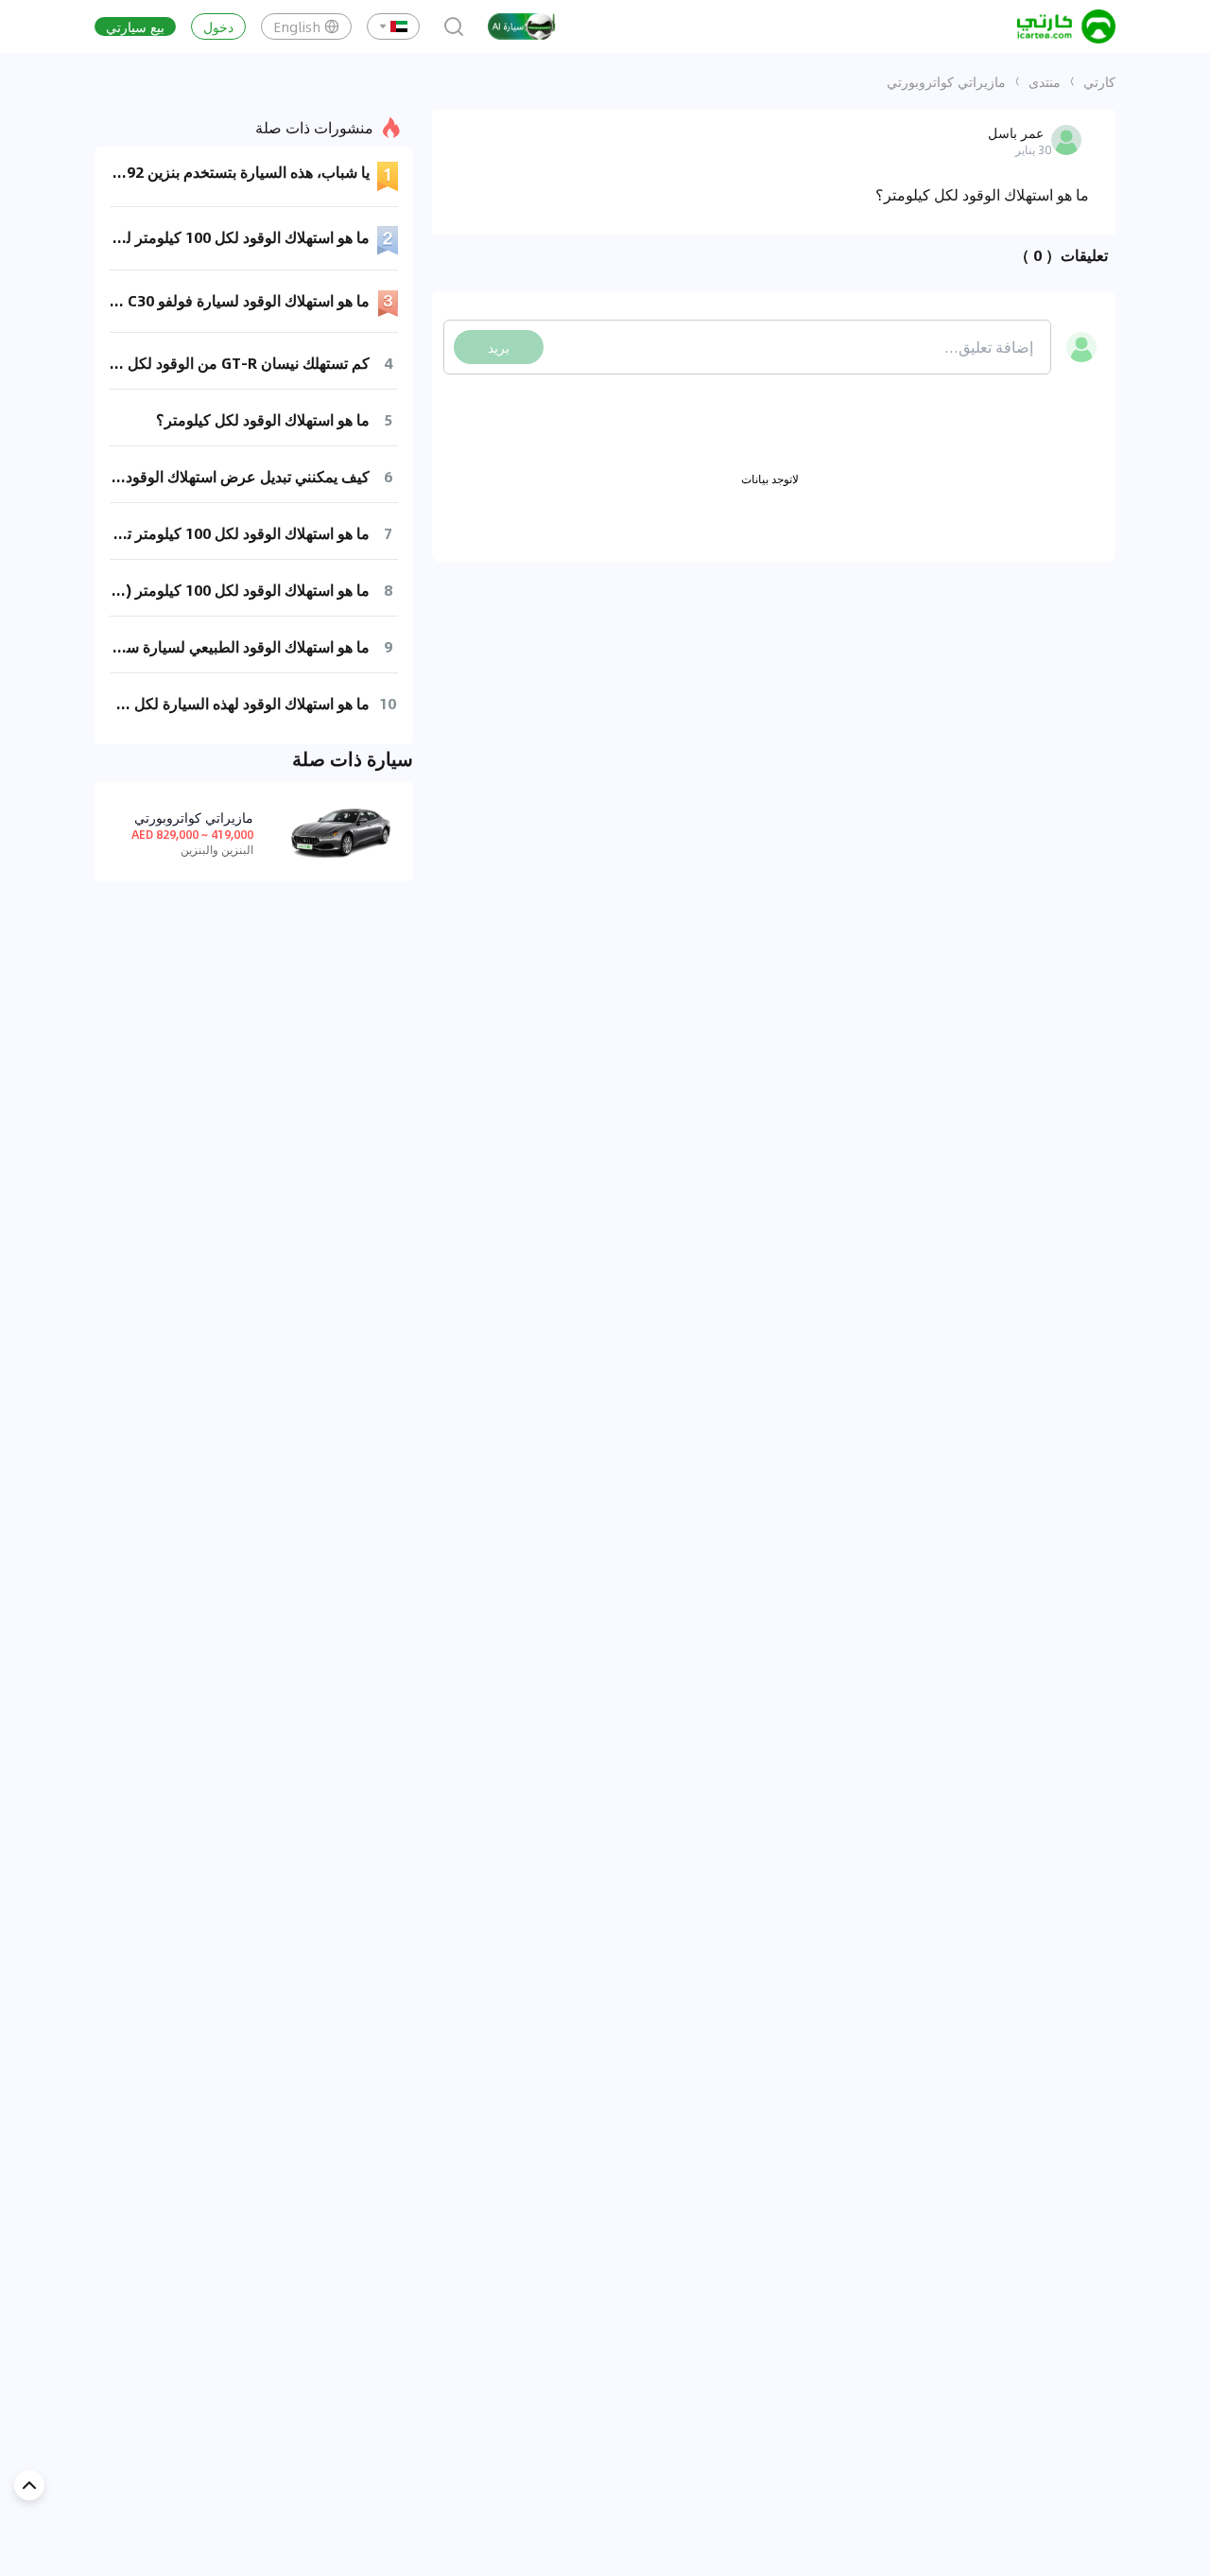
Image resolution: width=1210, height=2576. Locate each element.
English (297, 26)
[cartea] (1066, 26)
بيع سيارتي (135, 26)
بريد (499, 347)
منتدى (1045, 81)
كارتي (1099, 81)
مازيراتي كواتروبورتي (946, 81)
